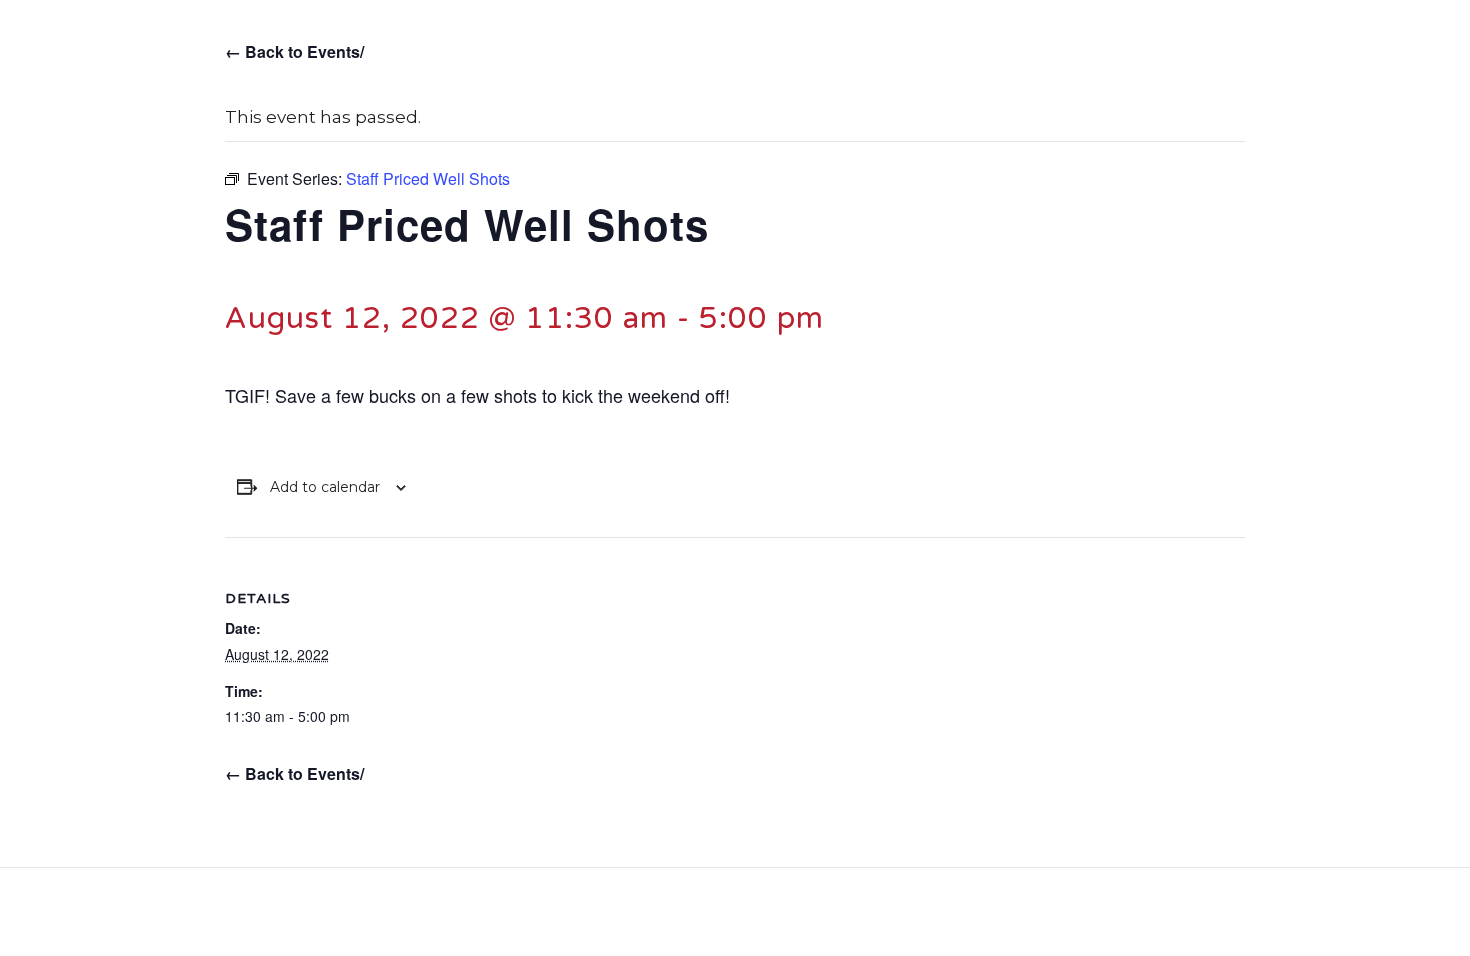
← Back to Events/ (294, 51)
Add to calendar (325, 487)
